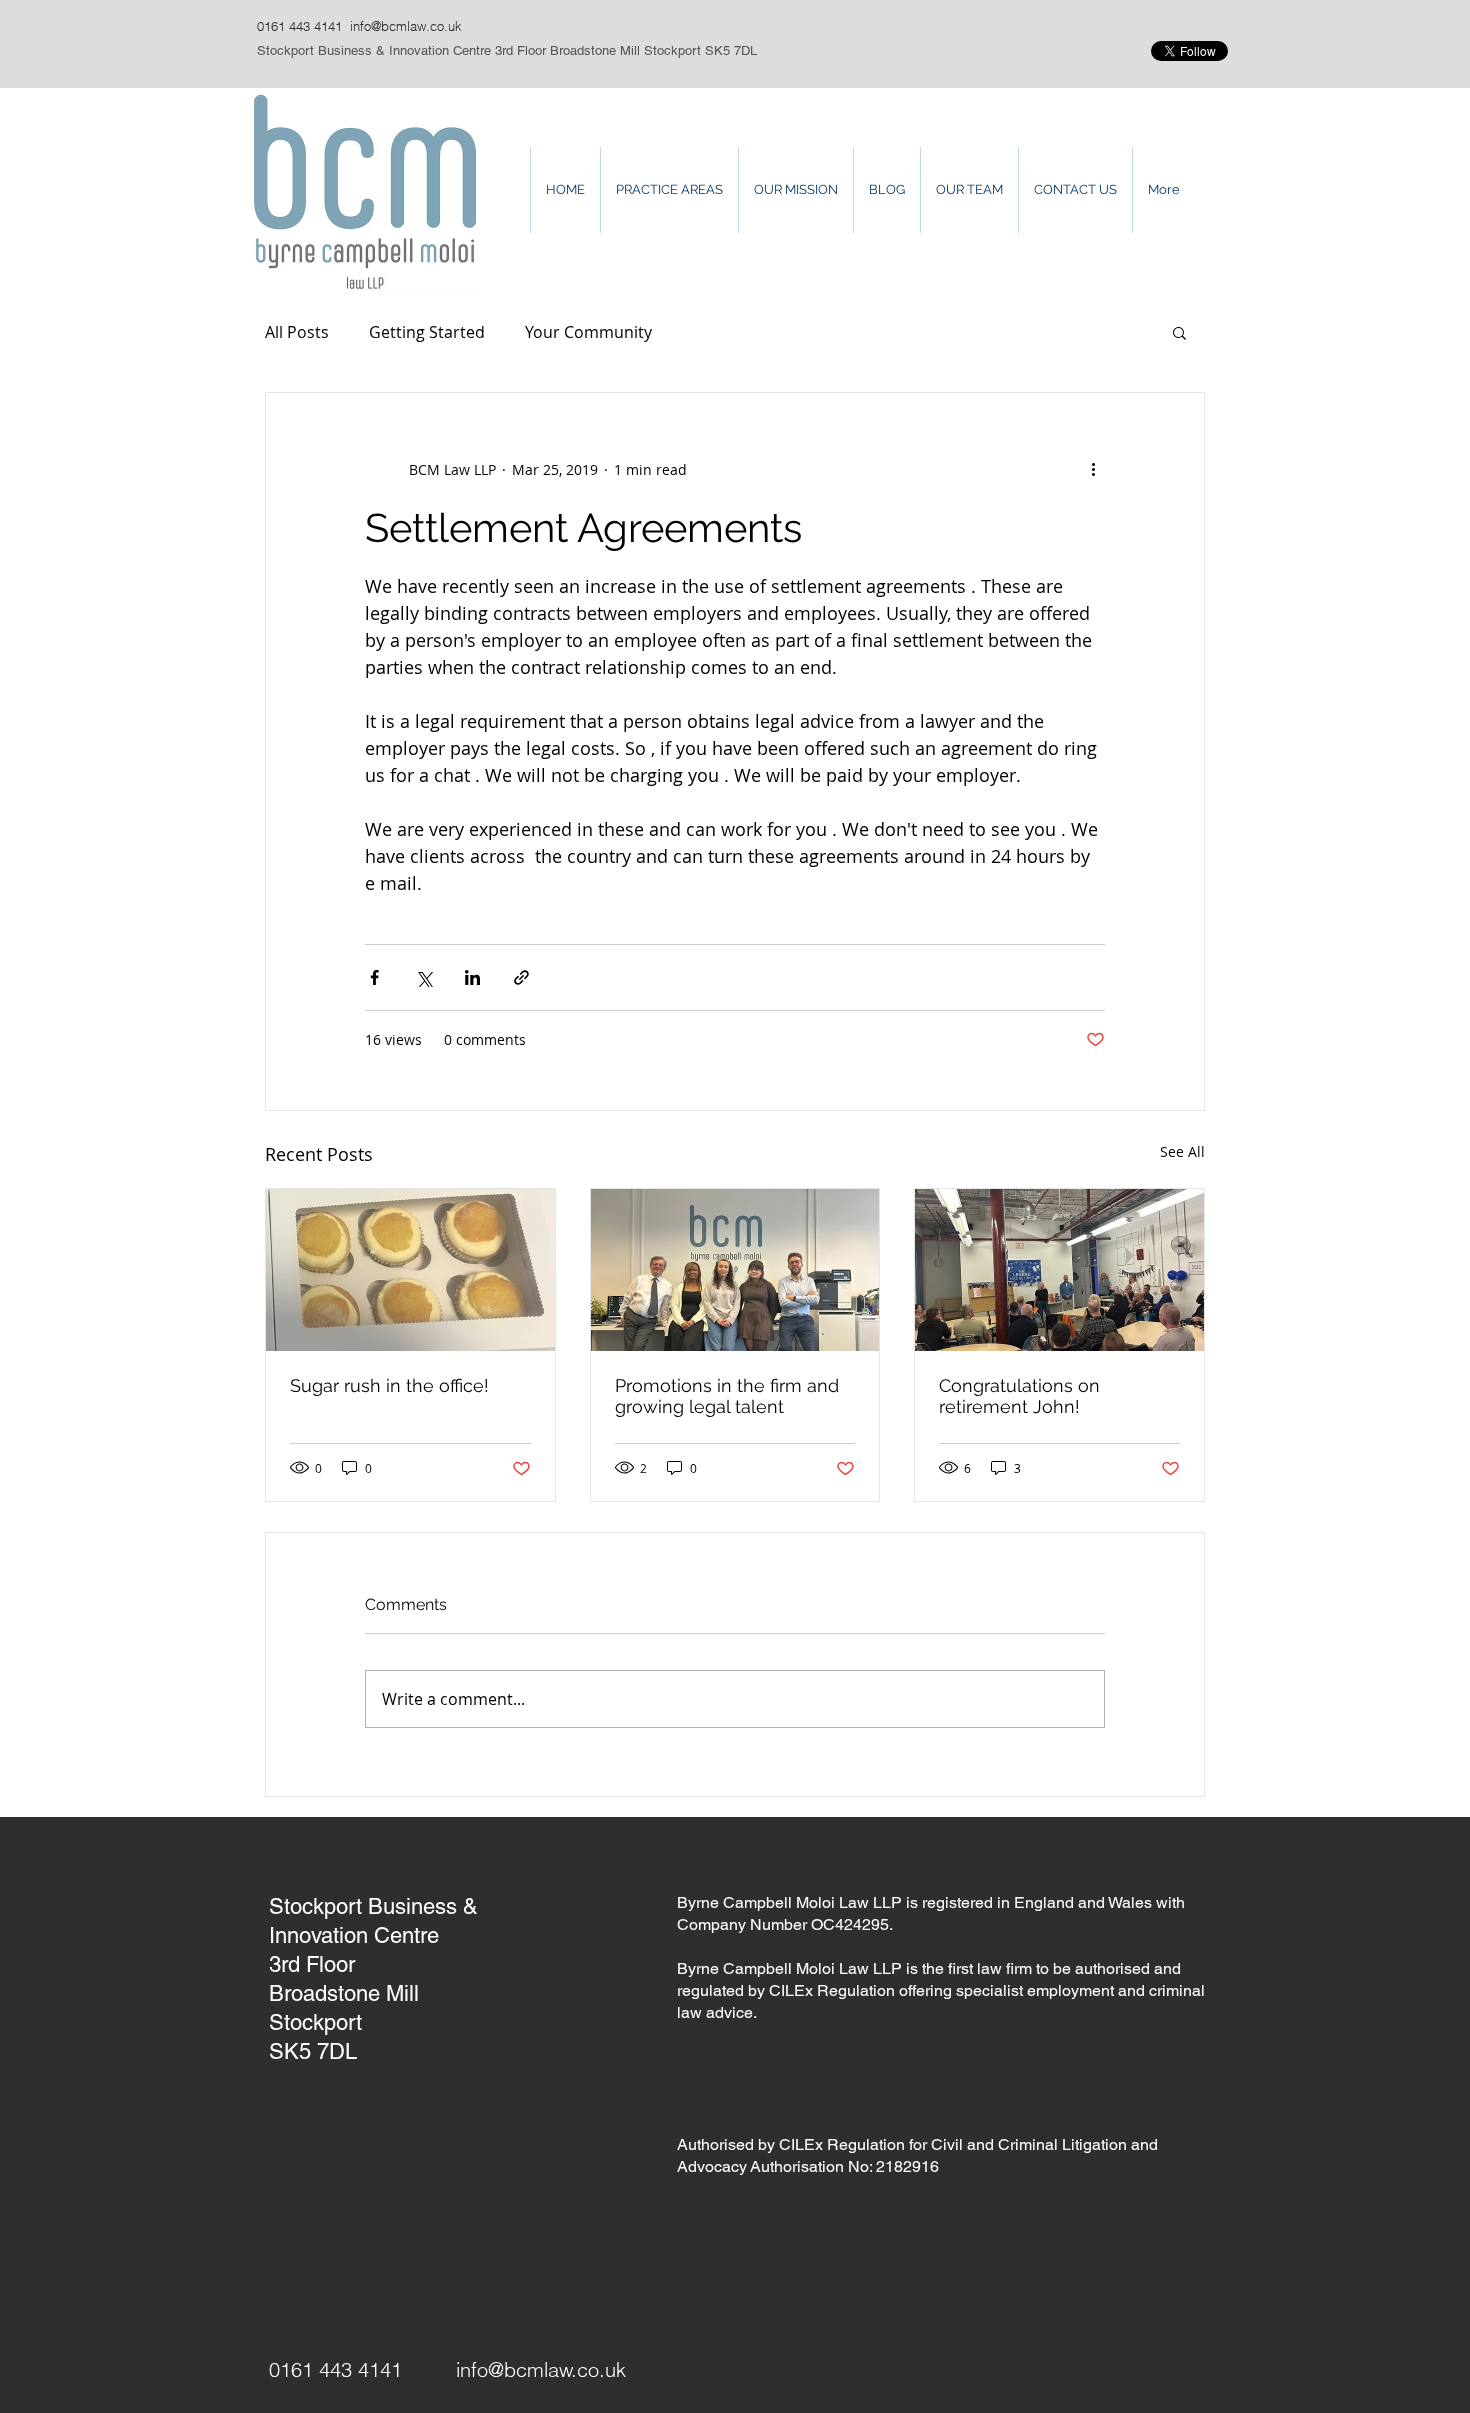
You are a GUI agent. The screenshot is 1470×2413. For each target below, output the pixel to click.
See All (1182, 1151)
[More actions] (1093, 469)
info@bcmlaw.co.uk (406, 26)
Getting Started (427, 332)
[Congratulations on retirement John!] (1059, 1270)
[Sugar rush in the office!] (410, 1270)
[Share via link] (521, 977)
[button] (1179, 332)
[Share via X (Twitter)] (423, 977)
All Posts (297, 332)
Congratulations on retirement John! (1019, 1396)
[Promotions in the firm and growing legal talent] (735, 1270)
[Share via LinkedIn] (472, 977)
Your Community (588, 332)
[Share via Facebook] (374, 977)
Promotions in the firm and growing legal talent (727, 1396)
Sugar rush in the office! (389, 1385)
